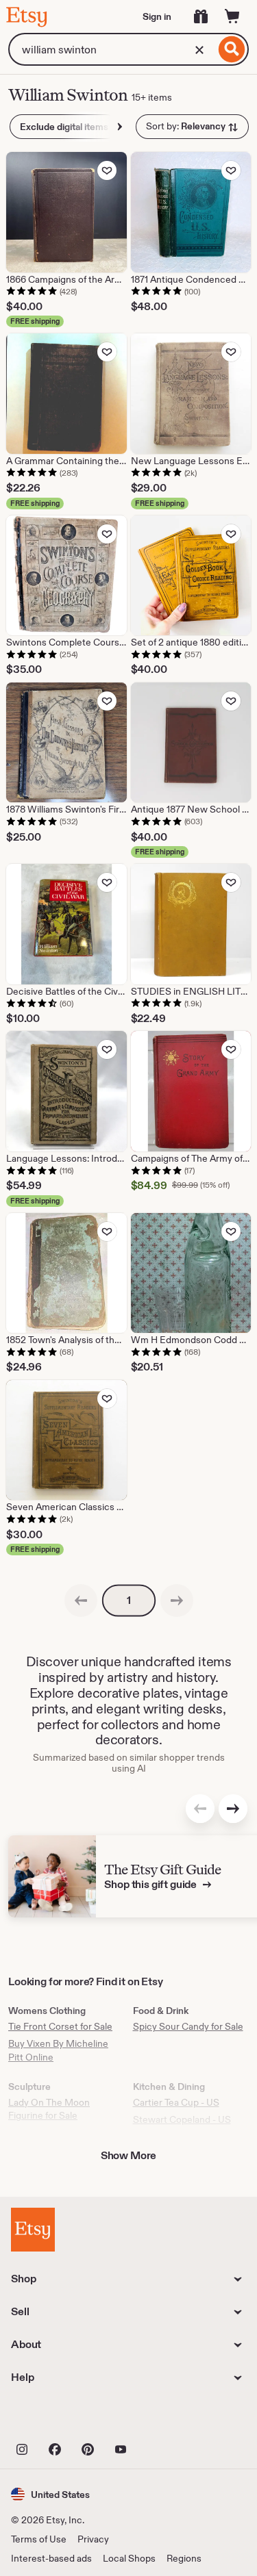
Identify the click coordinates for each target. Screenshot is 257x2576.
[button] (50, 2494)
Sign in (157, 16)
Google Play (161, 2419)
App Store (57, 2419)
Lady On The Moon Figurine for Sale (49, 2109)
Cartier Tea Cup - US (176, 2102)
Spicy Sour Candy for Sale (188, 2026)
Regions (184, 2558)
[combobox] (112, 49)
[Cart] (232, 16)
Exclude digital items (64, 127)
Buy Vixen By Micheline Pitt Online (58, 2050)
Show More (129, 2155)
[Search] (232, 49)
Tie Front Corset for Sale (60, 2026)
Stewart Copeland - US (182, 2119)
